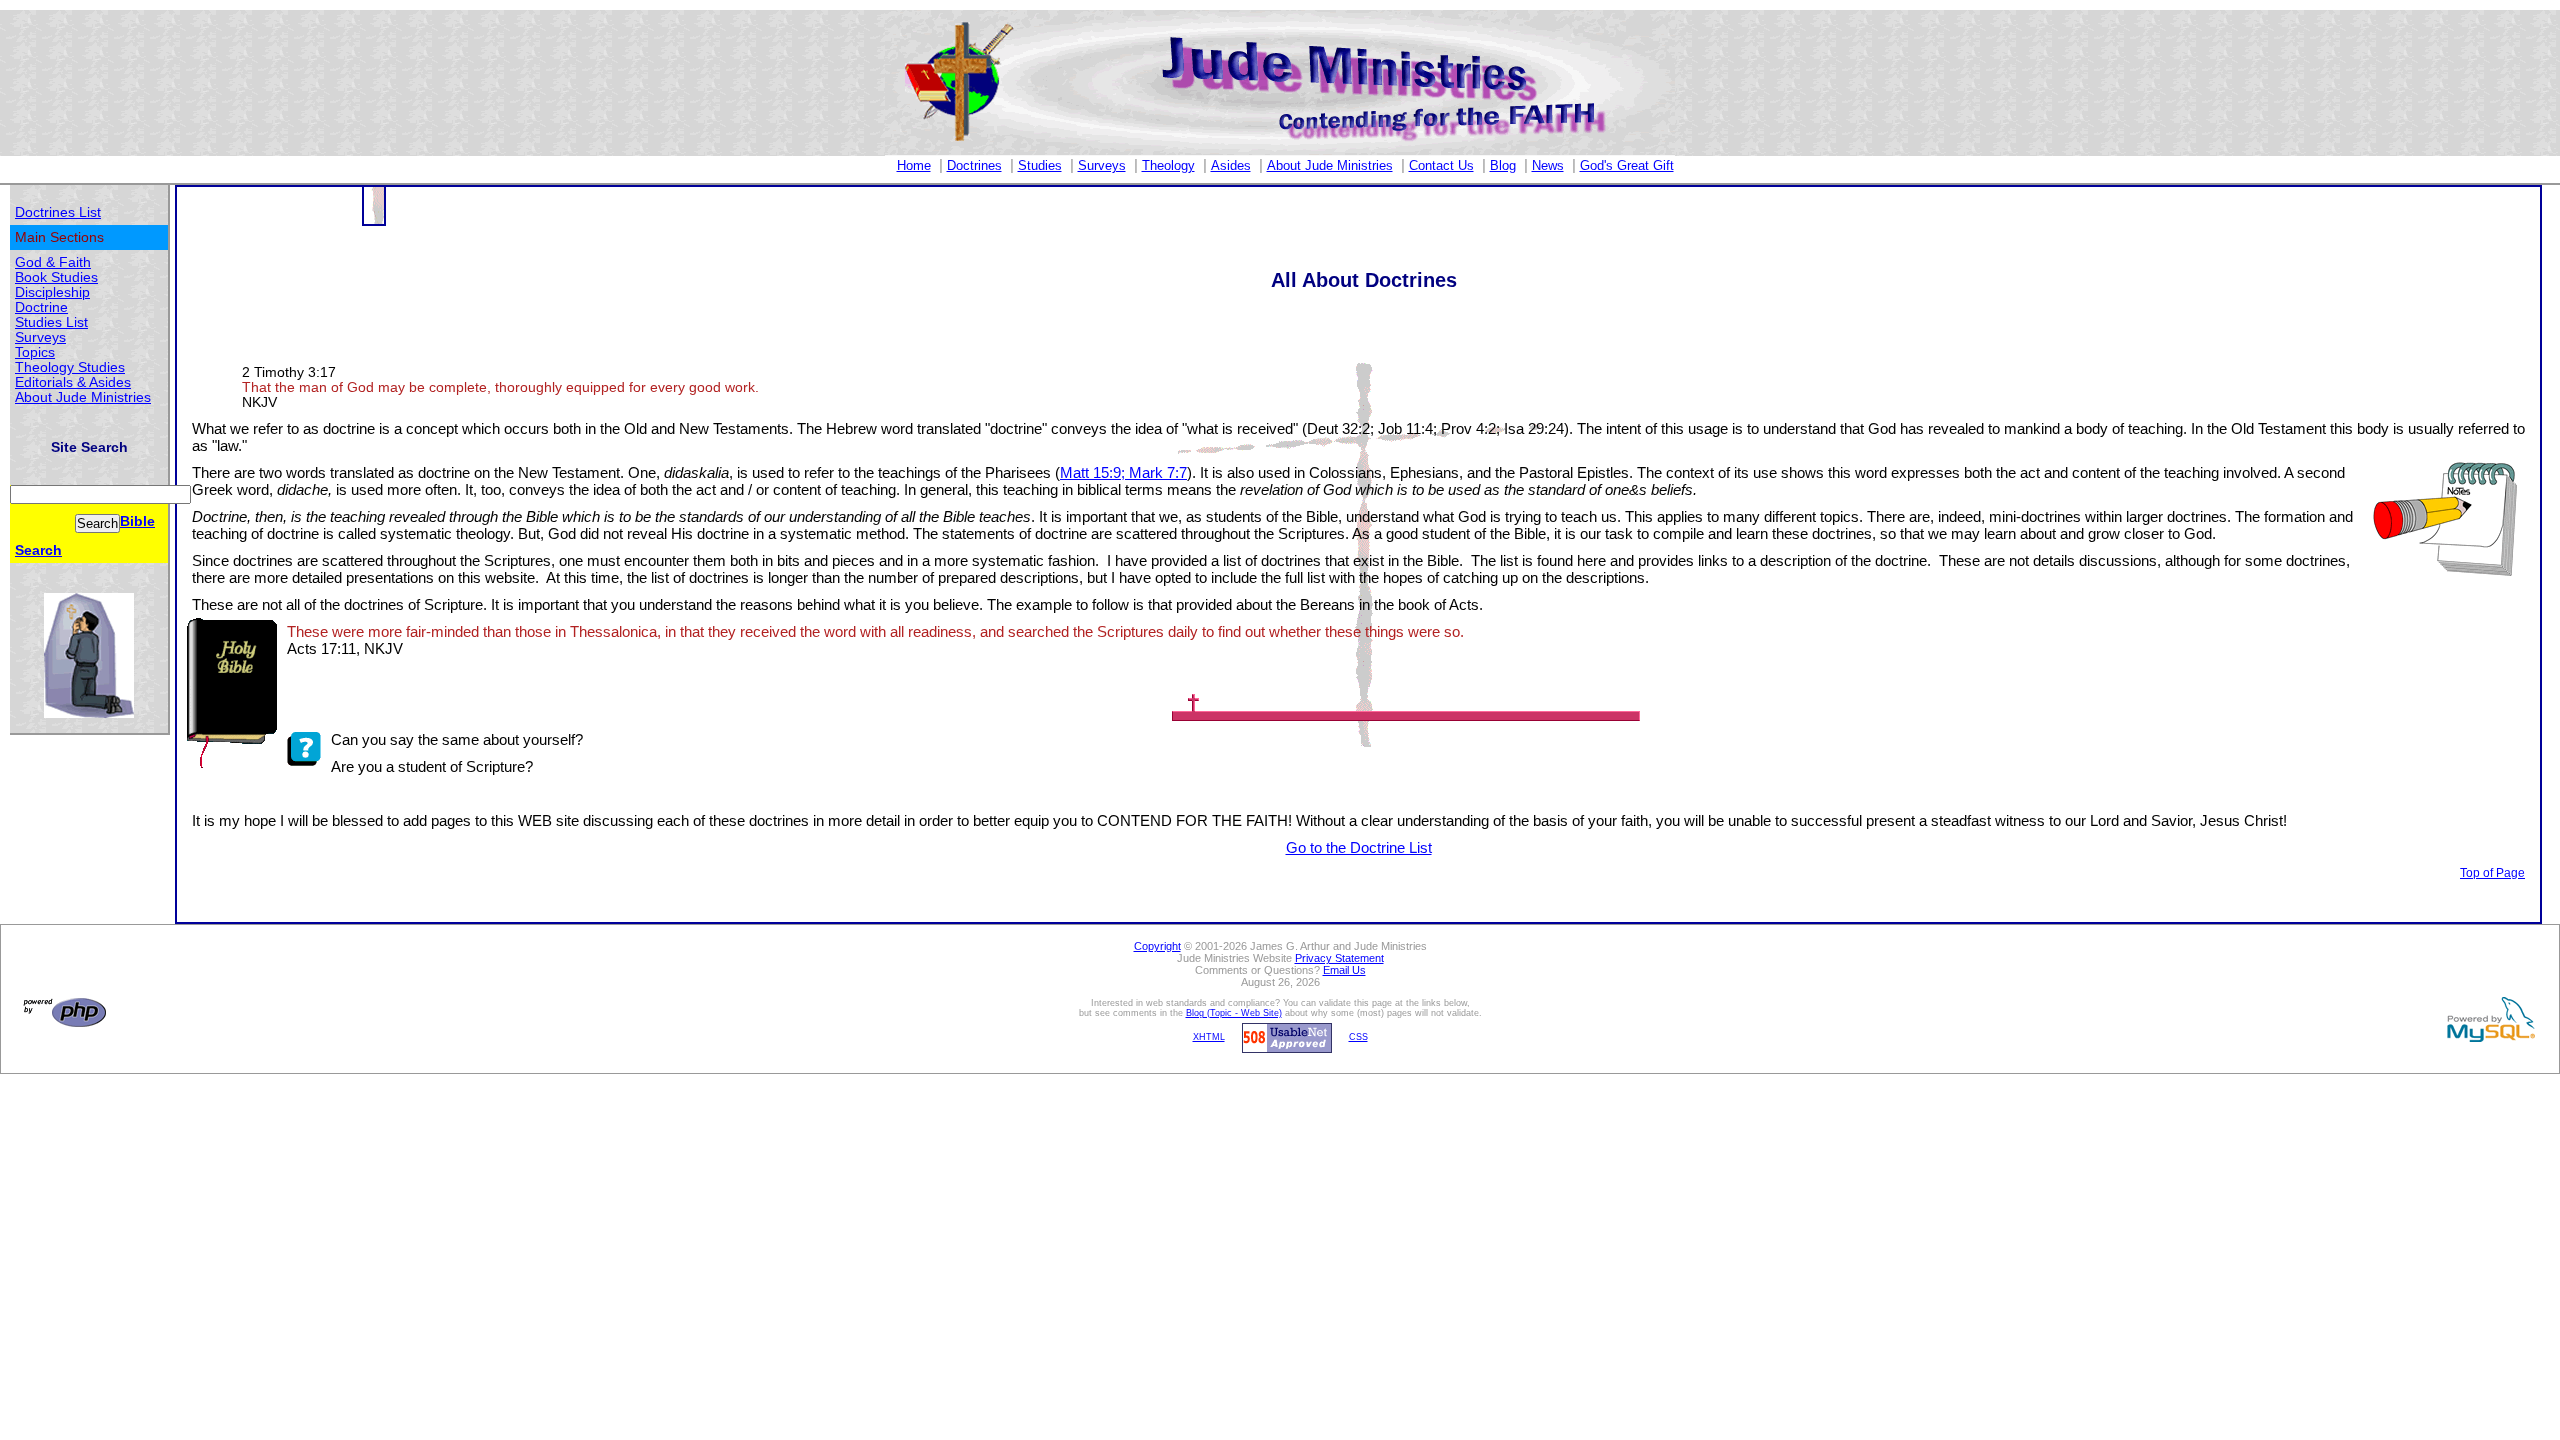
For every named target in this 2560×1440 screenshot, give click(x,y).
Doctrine (41, 307)
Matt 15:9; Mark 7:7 (1123, 472)
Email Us (1344, 970)
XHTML (1209, 1037)
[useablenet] (1284, 1037)
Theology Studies (70, 367)
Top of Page (2492, 873)
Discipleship (52, 292)
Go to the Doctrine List (1359, 847)
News (1548, 165)
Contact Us (1441, 165)
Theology (1168, 165)
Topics (35, 352)
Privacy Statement (1339, 958)
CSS (1358, 1037)
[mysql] (2488, 1019)
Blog (1503, 165)
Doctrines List (58, 212)
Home (914, 165)
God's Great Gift (1627, 165)
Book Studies (56, 277)
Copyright (1157, 946)
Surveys (1102, 165)
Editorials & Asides (73, 382)
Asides (1231, 165)
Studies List (51, 322)
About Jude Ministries (1330, 165)
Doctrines (974, 165)
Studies (1040, 165)
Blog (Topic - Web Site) (1234, 1013)
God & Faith (53, 262)
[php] (62, 1012)
